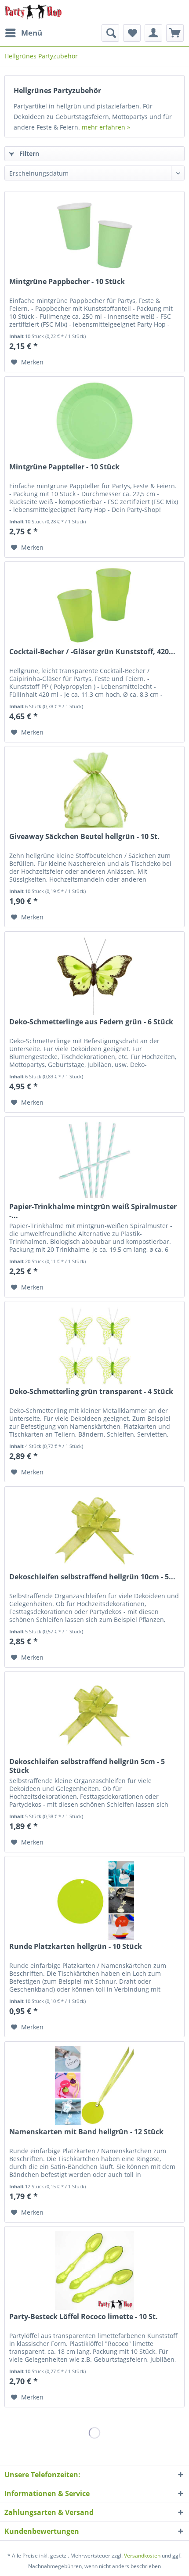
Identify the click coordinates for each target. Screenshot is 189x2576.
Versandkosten (142, 2556)
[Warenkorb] (175, 33)
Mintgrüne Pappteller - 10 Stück (64, 467)
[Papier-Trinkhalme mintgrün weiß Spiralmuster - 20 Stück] (94, 1160)
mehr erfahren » (106, 127)
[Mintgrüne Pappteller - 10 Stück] (94, 421)
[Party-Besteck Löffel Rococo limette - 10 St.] (94, 2270)
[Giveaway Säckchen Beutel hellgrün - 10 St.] (94, 790)
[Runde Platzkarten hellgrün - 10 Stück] (94, 1900)
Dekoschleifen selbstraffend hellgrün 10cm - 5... (92, 1577)
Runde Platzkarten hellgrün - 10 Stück (76, 1947)
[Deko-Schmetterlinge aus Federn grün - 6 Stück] (94, 976)
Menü (32, 33)
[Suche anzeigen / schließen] (110, 33)
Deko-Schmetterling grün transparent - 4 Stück (91, 1392)
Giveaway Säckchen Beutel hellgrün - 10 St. (84, 837)
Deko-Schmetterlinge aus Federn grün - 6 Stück (91, 1022)
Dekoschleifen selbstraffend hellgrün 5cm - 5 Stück (87, 1766)
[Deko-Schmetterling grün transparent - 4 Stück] (94, 1345)
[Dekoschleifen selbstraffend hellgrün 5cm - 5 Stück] (94, 1715)
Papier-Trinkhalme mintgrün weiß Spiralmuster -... (93, 1211)
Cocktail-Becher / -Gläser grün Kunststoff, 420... (92, 652)
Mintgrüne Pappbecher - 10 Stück (67, 282)
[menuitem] (23, 33)
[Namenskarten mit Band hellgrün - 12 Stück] (94, 2086)
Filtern (28, 153)
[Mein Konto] (153, 33)
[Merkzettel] (132, 33)
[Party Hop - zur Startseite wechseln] (33, 12)
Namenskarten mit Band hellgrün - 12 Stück (86, 2132)
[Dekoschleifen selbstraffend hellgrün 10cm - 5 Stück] (94, 1531)
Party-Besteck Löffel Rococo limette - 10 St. (84, 2317)
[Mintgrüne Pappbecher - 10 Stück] (94, 235)
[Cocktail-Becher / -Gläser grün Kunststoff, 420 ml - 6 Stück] (94, 605)
